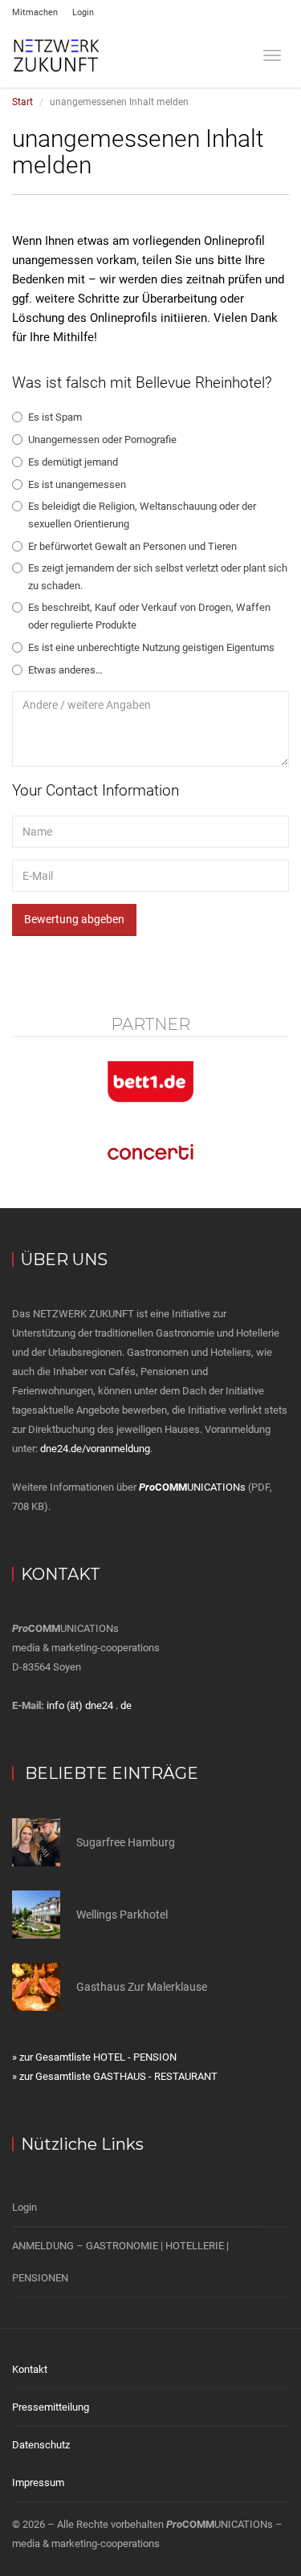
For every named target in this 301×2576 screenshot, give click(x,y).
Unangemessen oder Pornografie (102, 440)
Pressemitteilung (51, 2407)
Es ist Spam (55, 417)
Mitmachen (35, 12)
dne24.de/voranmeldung (95, 1449)
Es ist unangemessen (77, 484)
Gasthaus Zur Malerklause (142, 1987)
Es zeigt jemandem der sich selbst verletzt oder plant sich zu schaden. (158, 577)
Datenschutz (41, 2445)
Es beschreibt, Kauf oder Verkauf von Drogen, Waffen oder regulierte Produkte (149, 616)
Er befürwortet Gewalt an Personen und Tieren (132, 546)
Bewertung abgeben (74, 919)
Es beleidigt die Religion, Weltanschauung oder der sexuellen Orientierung (142, 515)
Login (83, 12)
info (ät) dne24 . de (89, 1705)
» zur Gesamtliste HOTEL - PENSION (94, 2057)
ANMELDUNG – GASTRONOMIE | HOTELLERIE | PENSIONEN (120, 2262)
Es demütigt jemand (73, 462)
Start (22, 102)
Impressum (38, 2482)
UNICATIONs (192, 1487)
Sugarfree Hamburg (126, 1842)
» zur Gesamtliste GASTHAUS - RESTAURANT (115, 2076)
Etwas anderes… (65, 670)
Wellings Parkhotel (122, 1915)
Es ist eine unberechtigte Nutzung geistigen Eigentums (151, 647)
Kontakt (30, 2369)
